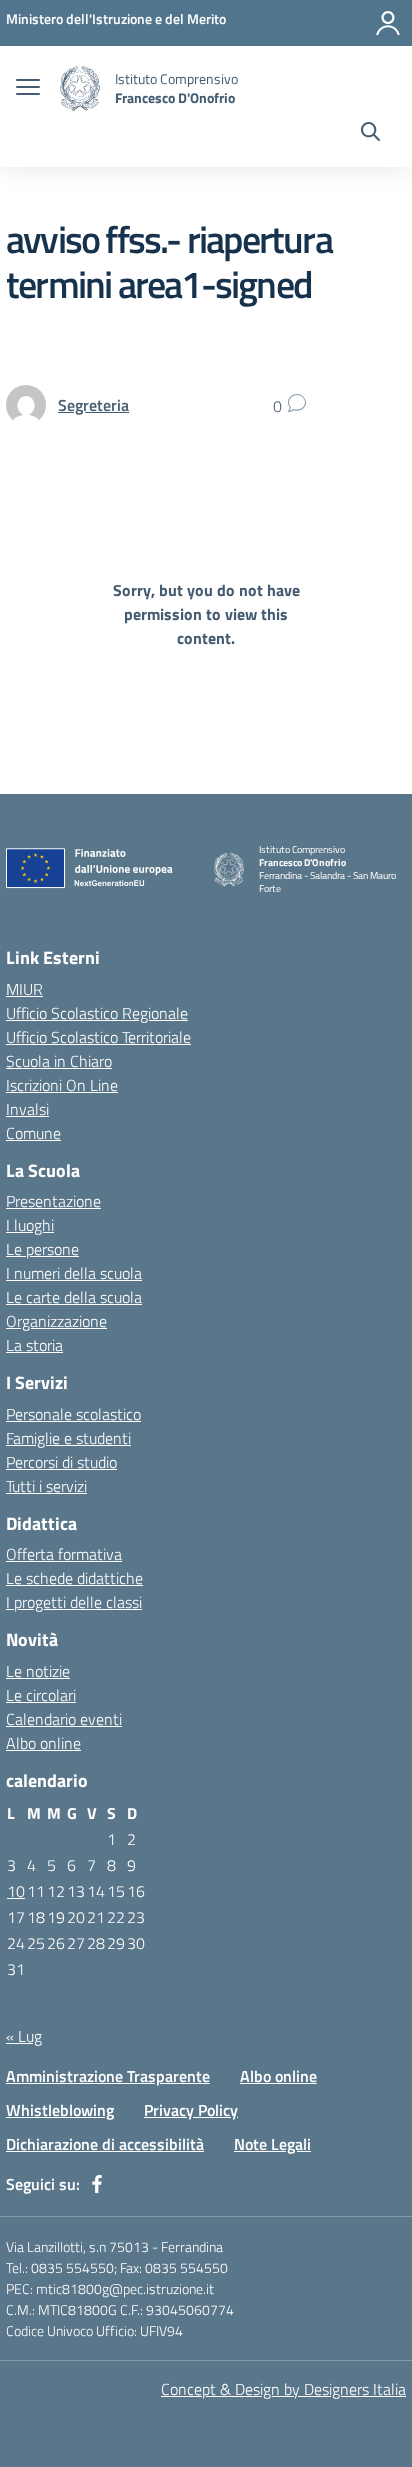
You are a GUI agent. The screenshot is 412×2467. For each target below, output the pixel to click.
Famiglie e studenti (68, 1438)
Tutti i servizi (46, 1486)
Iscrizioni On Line (62, 1085)
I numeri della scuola (74, 1273)
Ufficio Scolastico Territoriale (98, 1037)
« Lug (24, 2036)
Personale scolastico (73, 1414)
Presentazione (53, 1201)
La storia (34, 1345)
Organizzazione (56, 1321)
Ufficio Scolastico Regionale (97, 1013)
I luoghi (30, 1225)
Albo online (43, 1743)
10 (16, 1891)
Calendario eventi (64, 1719)
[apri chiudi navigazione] (28, 89)
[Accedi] (388, 23)
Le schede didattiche (74, 1578)
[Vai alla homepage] (80, 88)
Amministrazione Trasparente (108, 2076)
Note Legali (272, 2144)
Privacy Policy (191, 2110)
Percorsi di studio (61, 1462)
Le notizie (38, 1671)
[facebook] (97, 2184)
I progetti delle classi (74, 1602)
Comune (33, 1133)
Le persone (42, 1249)
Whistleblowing (60, 2110)
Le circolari (41, 1695)
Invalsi (27, 1109)
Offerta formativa (64, 1554)
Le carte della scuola (74, 1297)
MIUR (24, 989)
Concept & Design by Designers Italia (283, 2389)
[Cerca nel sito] (370, 134)
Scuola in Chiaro (59, 1061)
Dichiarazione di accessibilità (105, 2144)
